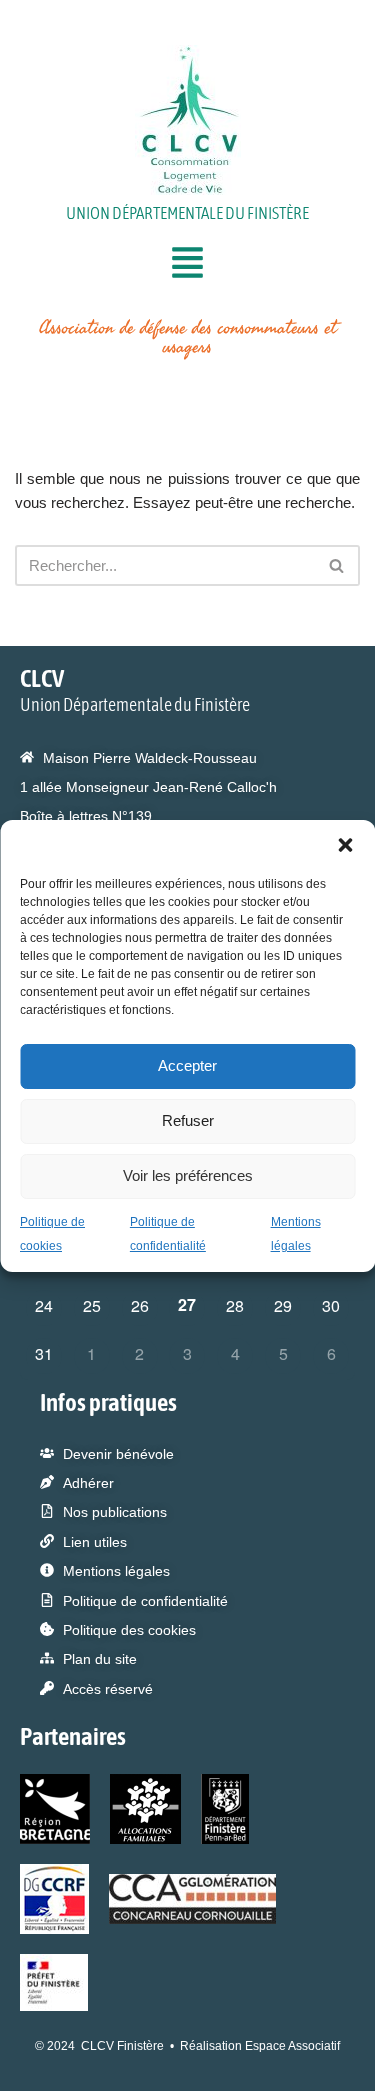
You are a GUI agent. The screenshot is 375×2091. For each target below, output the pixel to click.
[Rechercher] (337, 565)
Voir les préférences (188, 1175)
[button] (345, 845)
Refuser (188, 1120)
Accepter (187, 1065)
